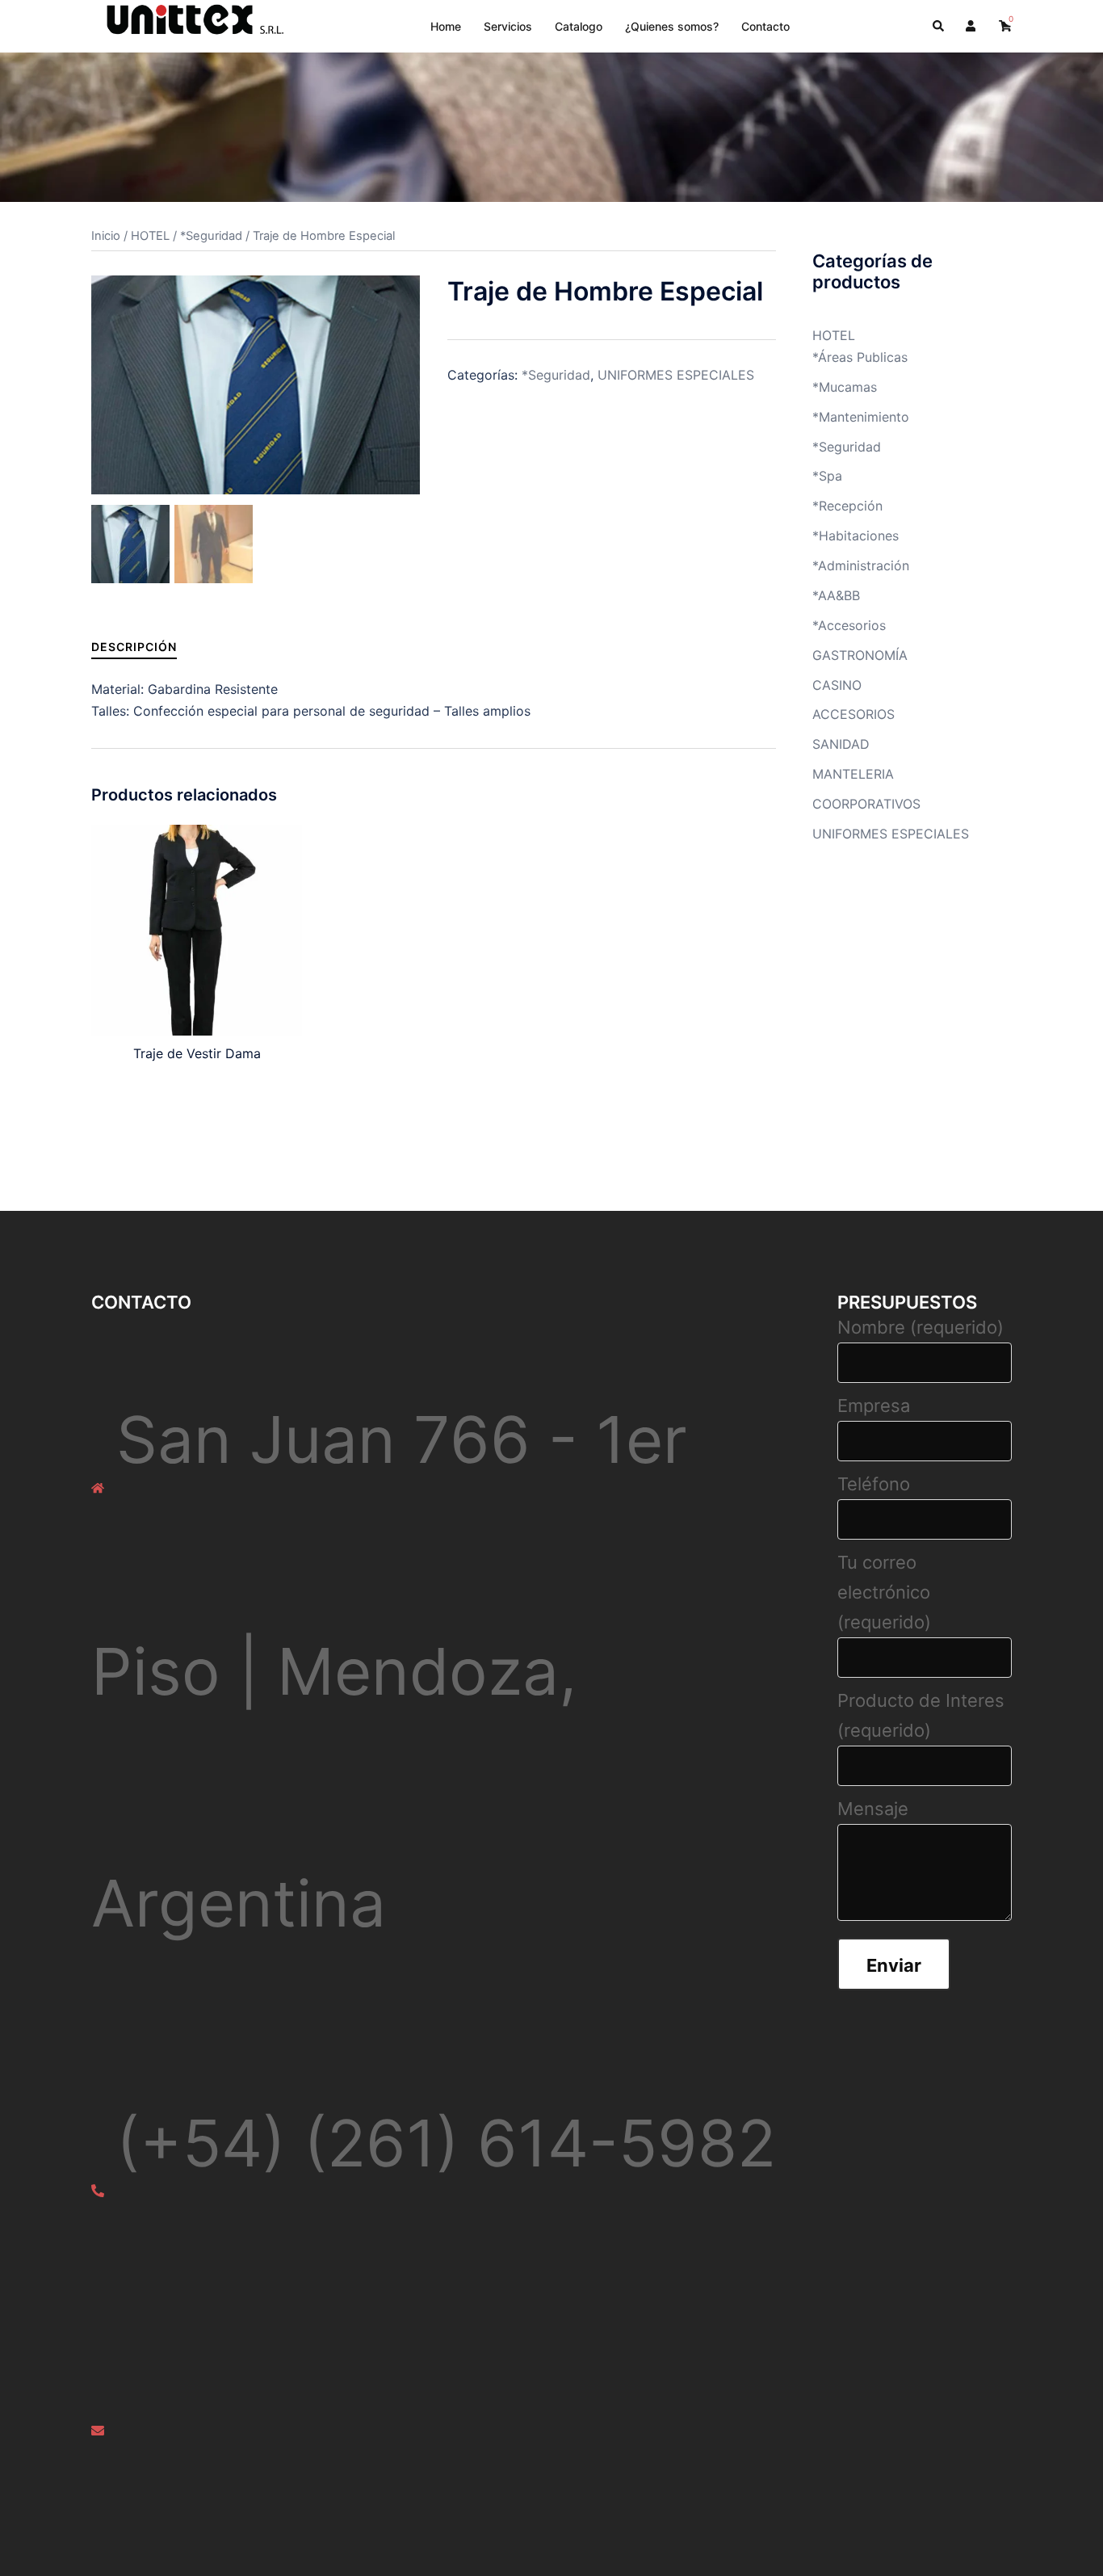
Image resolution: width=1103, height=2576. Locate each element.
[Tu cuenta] (972, 26)
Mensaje (873, 1809)
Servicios (508, 26)
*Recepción (847, 506)
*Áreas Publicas (860, 357)
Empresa (874, 1406)
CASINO (837, 685)
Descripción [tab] (134, 647)
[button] (939, 26)
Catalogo (579, 26)
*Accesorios (849, 625)
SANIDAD (841, 744)
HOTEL (150, 236)
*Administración (861, 565)
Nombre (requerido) (921, 1327)
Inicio (106, 236)
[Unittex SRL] (189, 25)
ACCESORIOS (853, 714)
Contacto (765, 26)
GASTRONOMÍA (860, 655)
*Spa (827, 476)
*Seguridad (211, 236)
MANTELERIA (853, 774)
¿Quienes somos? (672, 26)
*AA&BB (836, 595)
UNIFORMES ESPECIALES (676, 375)
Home (446, 26)
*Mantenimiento (861, 417)
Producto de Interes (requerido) (921, 1715)
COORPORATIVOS (866, 804)
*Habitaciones (856, 536)
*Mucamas (845, 387)
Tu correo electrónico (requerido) (884, 1592)
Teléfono (874, 1484)
